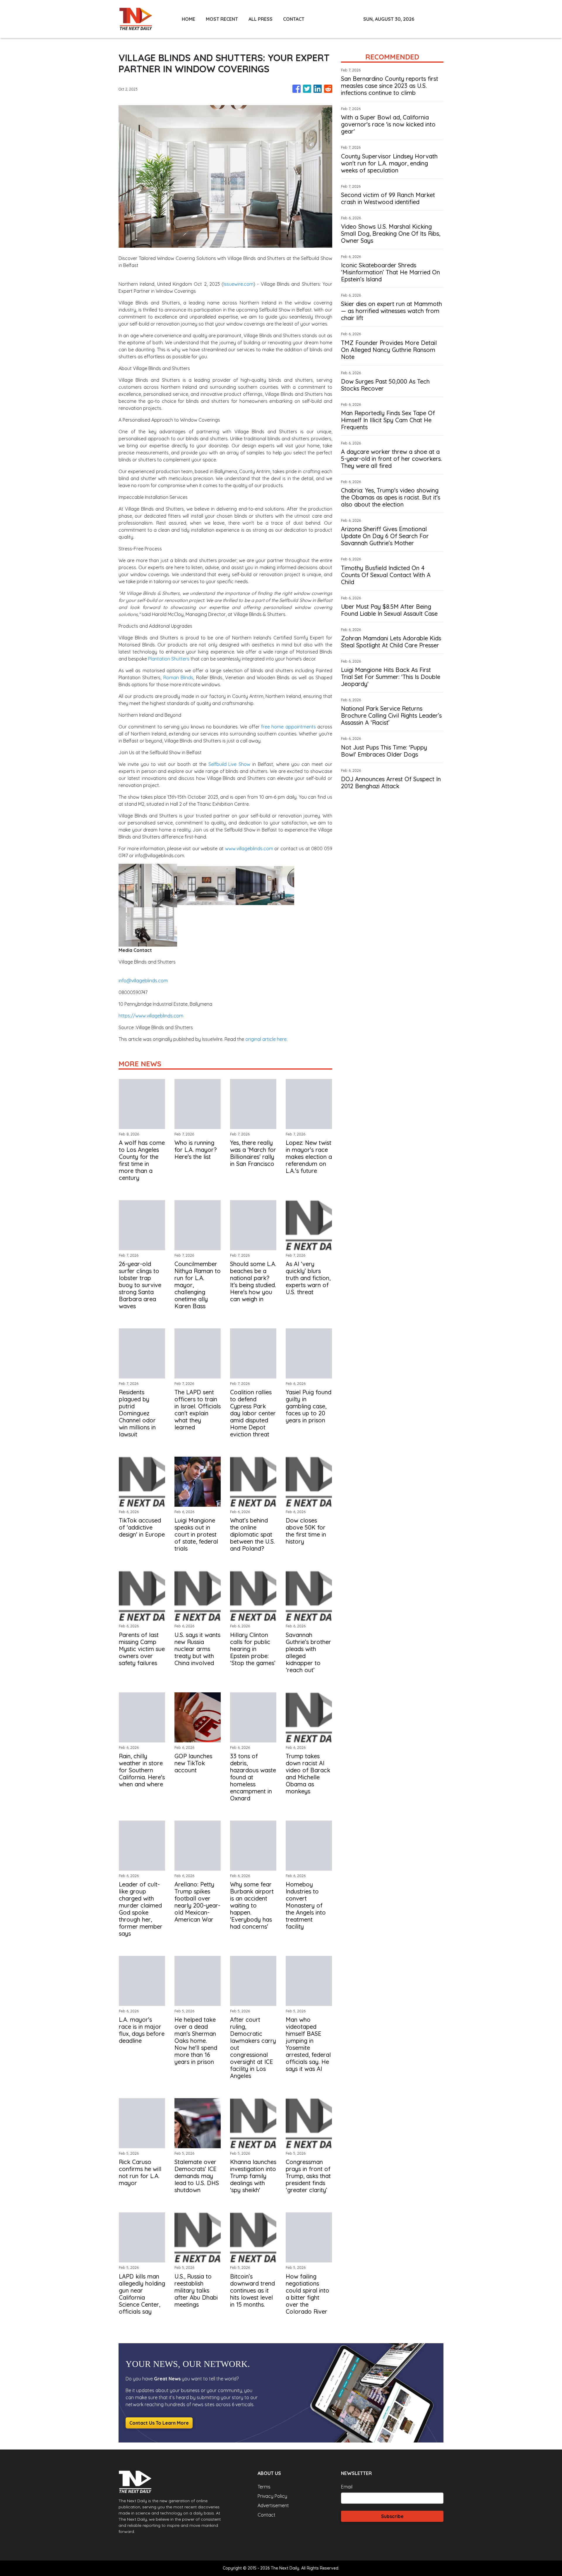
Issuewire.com (238, 284)
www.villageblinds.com (249, 849)
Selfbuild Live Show (229, 764)
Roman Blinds (178, 678)
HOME (189, 19)
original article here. (266, 1039)
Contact (267, 2515)
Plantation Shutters (169, 659)
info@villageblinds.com (143, 981)
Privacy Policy (272, 2496)
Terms (264, 2487)
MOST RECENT (222, 19)
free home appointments (288, 727)
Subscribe (392, 2516)
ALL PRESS (261, 19)
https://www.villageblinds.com (151, 1016)
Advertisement (273, 2505)
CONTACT (294, 19)
